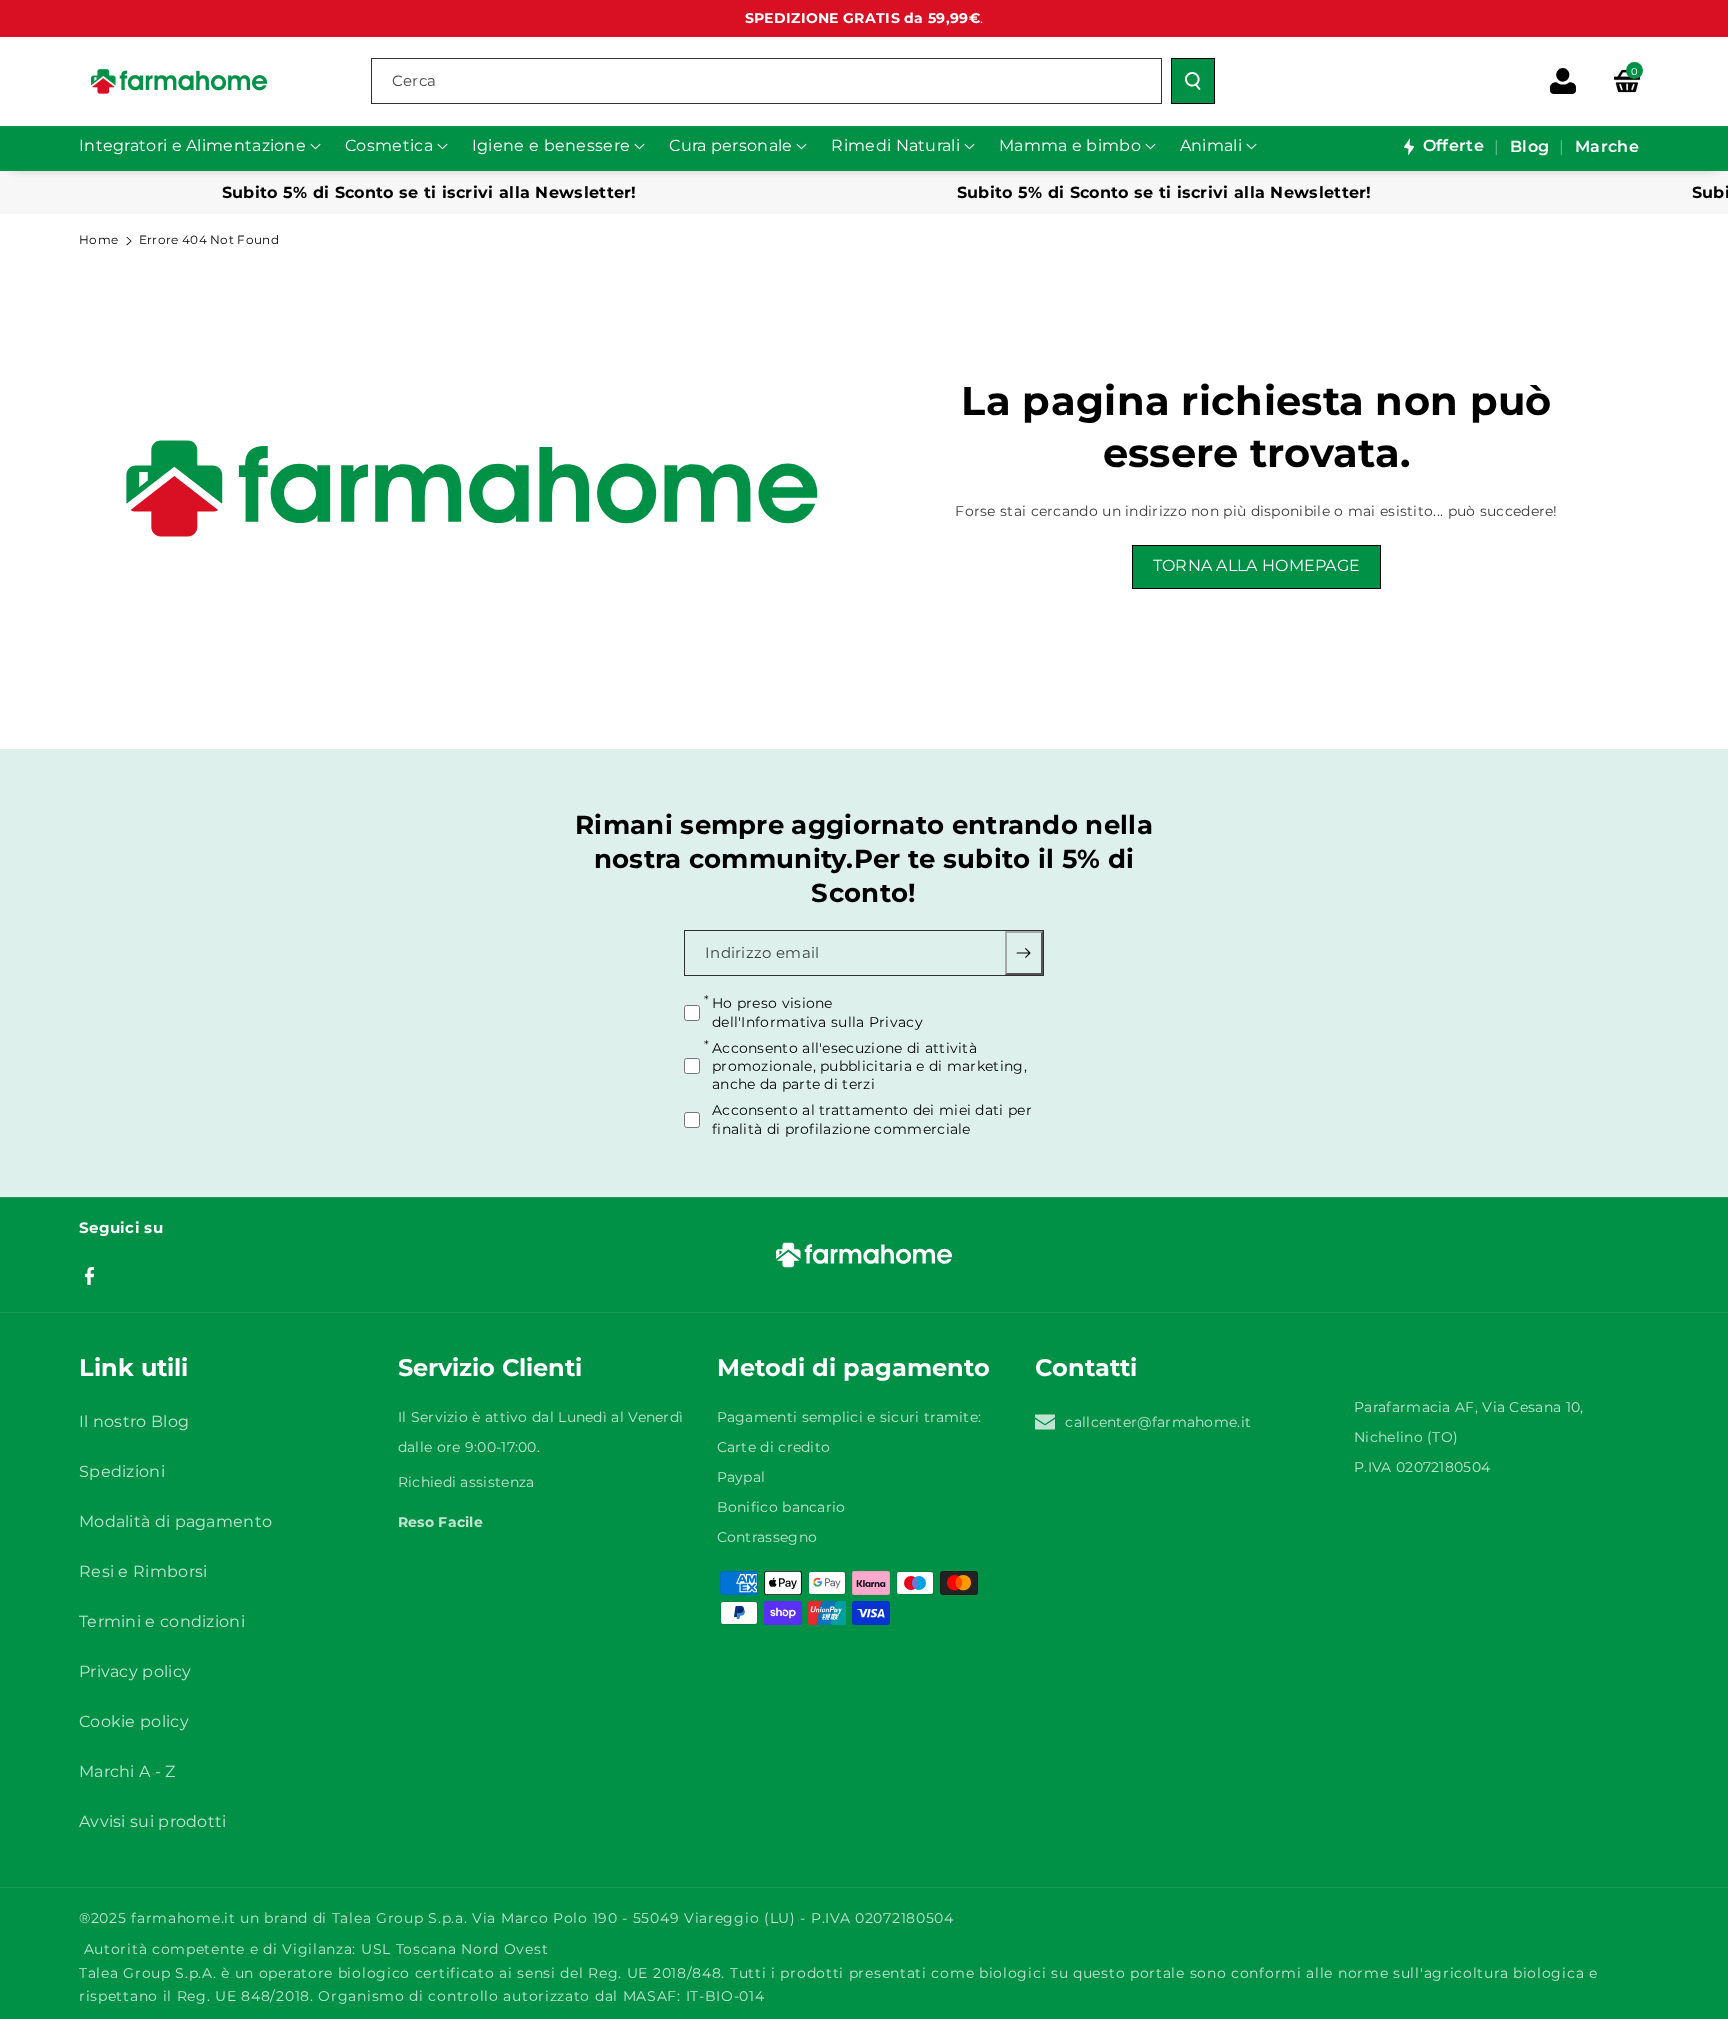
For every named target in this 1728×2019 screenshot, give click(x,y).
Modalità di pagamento (175, 1521)
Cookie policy (134, 1721)
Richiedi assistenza (466, 1482)
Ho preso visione (817, 1012)
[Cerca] (1193, 81)
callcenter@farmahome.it (1158, 1422)
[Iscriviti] (1024, 953)
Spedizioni (122, 1471)
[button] (1627, 81)
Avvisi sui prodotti (153, 1821)
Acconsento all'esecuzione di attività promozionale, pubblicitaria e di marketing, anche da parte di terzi (869, 1065)
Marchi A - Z (127, 1771)
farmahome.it (183, 1918)
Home (98, 239)
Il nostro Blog (134, 1421)
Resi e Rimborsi (143, 1571)
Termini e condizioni (162, 1621)
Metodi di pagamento (853, 1367)
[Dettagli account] (1563, 81)
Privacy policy (135, 1671)
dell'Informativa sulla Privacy (817, 1021)
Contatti (1086, 1367)
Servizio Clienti (490, 1367)
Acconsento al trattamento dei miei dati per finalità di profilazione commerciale (872, 1119)
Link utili (133, 1367)
